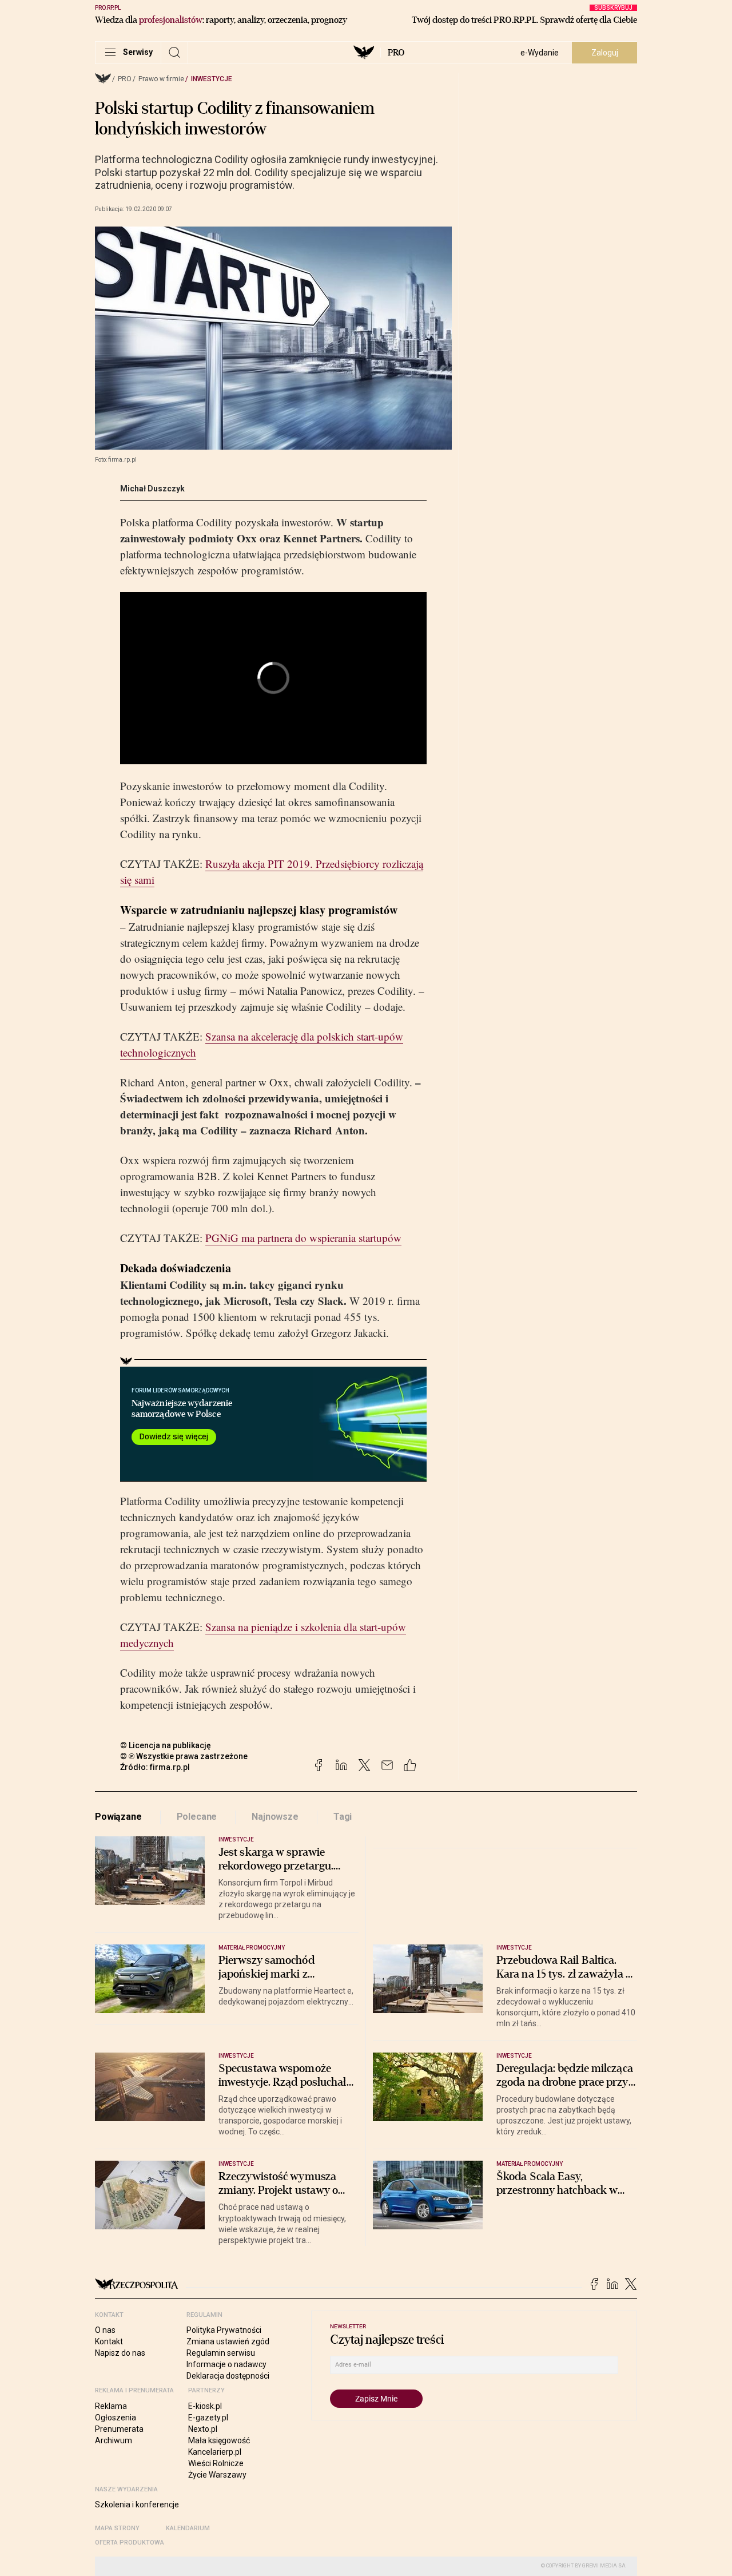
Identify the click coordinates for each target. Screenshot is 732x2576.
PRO (396, 53)
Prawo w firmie (161, 79)
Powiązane (118, 1817)
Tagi (343, 1817)
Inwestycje (212, 79)
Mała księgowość (219, 2440)
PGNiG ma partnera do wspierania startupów (303, 1238)
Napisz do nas (120, 2353)
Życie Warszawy (217, 2475)
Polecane (197, 1817)
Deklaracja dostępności (228, 2376)
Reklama (111, 2406)
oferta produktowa (130, 2543)
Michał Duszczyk (152, 489)
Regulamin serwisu (221, 2353)
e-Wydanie (540, 53)
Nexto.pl (203, 2429)
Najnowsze (275, 1817)
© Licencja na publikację (166, 1745)
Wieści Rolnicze (216, 2463)
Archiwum (114, 2440)
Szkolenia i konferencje (137, 2504)
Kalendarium (188, 2528)
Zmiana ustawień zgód (228, 2341)
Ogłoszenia (116, 2418)
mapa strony (117, 2528)
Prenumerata (119, 2429)
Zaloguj (605, 53)
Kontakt (109, 2341)
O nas (105, 2330)
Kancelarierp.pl (215, 2452)
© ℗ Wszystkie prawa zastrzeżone (184, 1756)
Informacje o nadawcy (226, 2364)
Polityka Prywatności (224, 2330)
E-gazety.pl (208, 2418)
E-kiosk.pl (205, 2406)
